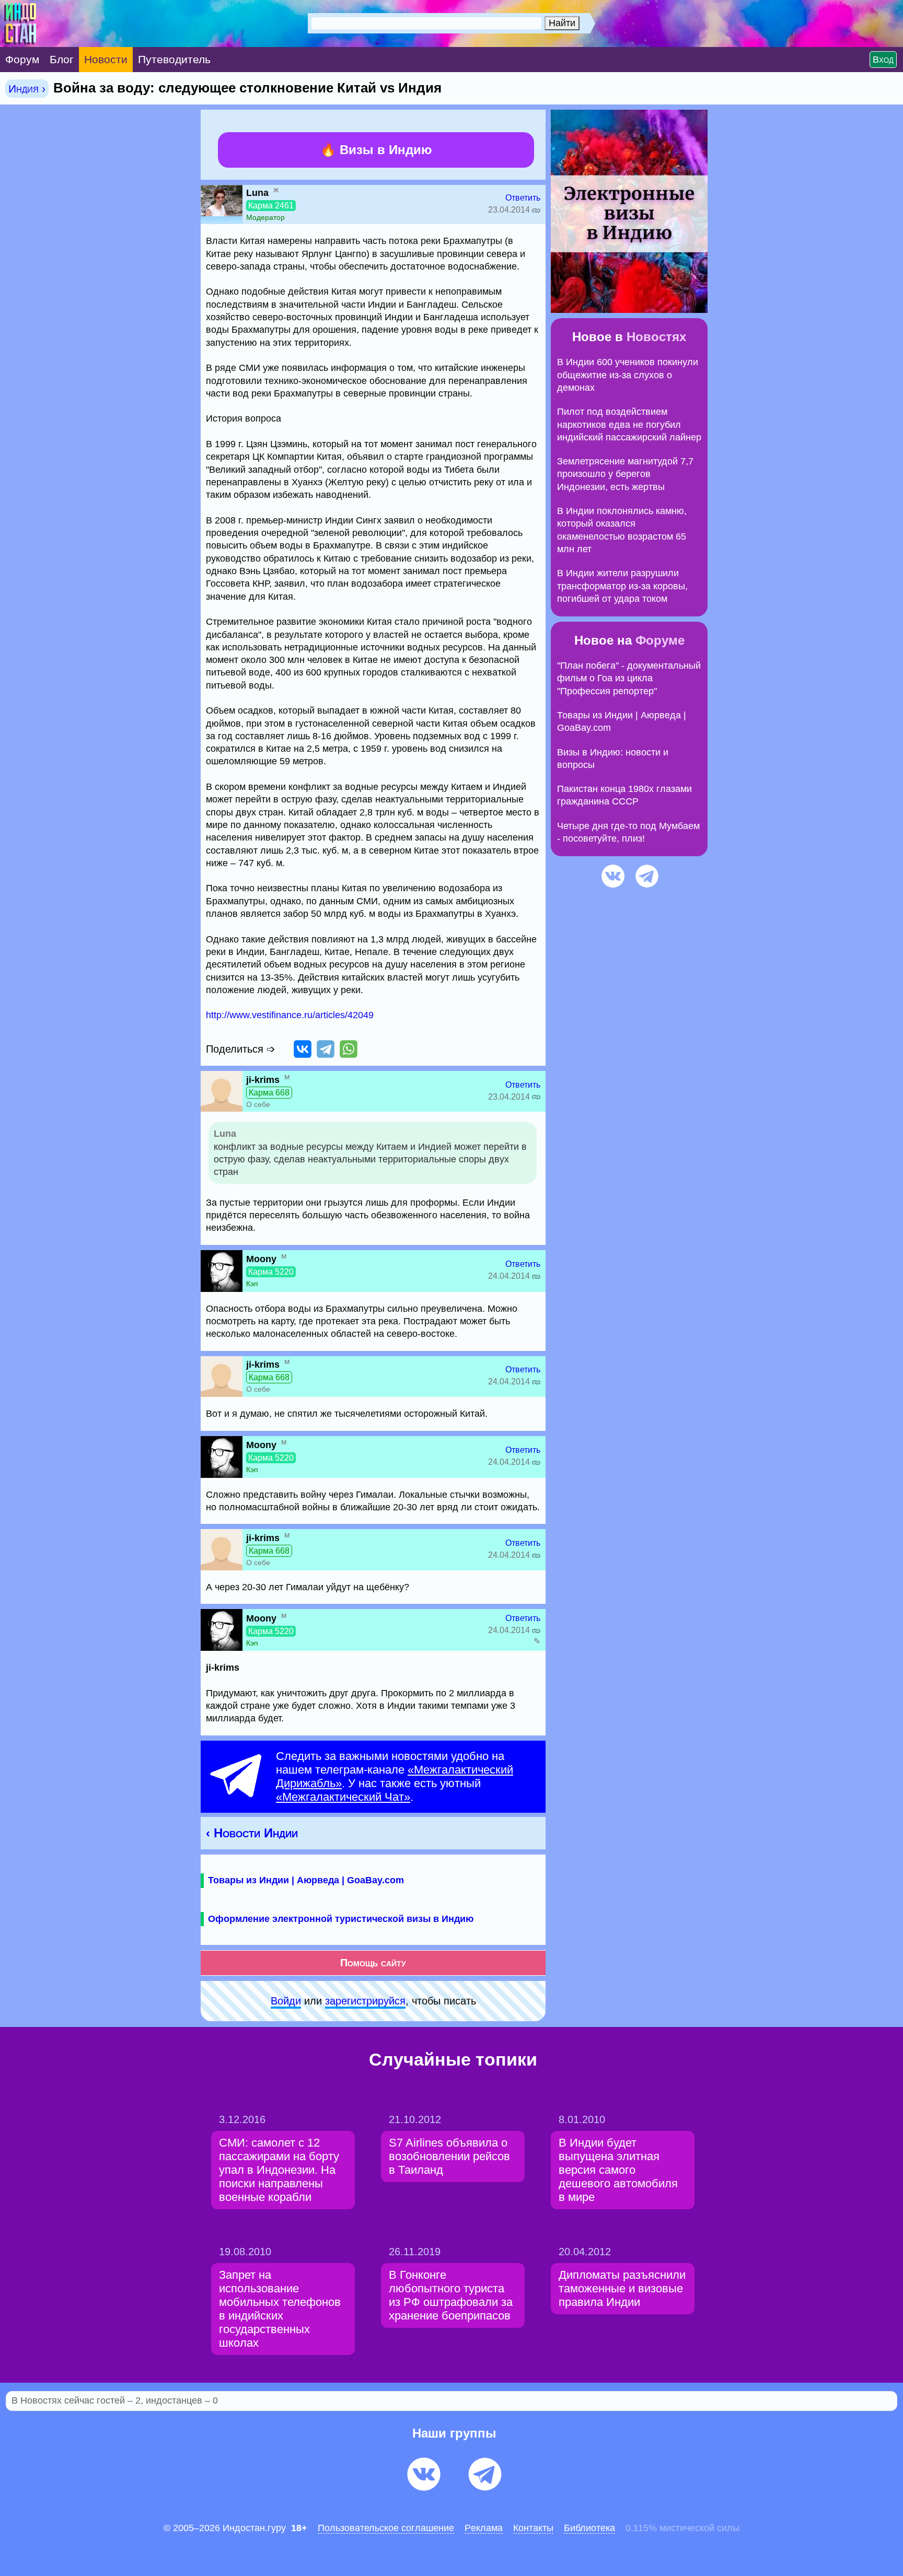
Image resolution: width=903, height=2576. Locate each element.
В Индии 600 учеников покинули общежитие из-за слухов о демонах (628, 375)
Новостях (656, 337)
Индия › (27, 89)
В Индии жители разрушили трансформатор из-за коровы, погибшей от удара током (622, 586)
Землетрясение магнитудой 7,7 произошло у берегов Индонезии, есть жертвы (625, 474)
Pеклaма (484, 2528)
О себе (258, 1104)
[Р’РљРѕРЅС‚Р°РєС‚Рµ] (303, 1049)
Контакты (533, 2528)
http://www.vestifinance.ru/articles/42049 (290, 1015)
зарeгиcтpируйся (365, 2001)
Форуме (660, 640)
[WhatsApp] (349, 1049)
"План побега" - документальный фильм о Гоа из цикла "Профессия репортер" (629, 678)
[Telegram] (326, 1049)
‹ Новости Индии (252, 1833)
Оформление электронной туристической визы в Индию (341, 1919)
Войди (286, 2001)
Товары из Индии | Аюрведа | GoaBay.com (306, 1880)
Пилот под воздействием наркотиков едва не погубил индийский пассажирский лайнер (629, 424)
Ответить (523, 198)
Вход (883, 60)
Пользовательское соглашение (386, 2528)
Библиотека (589, 2528)
